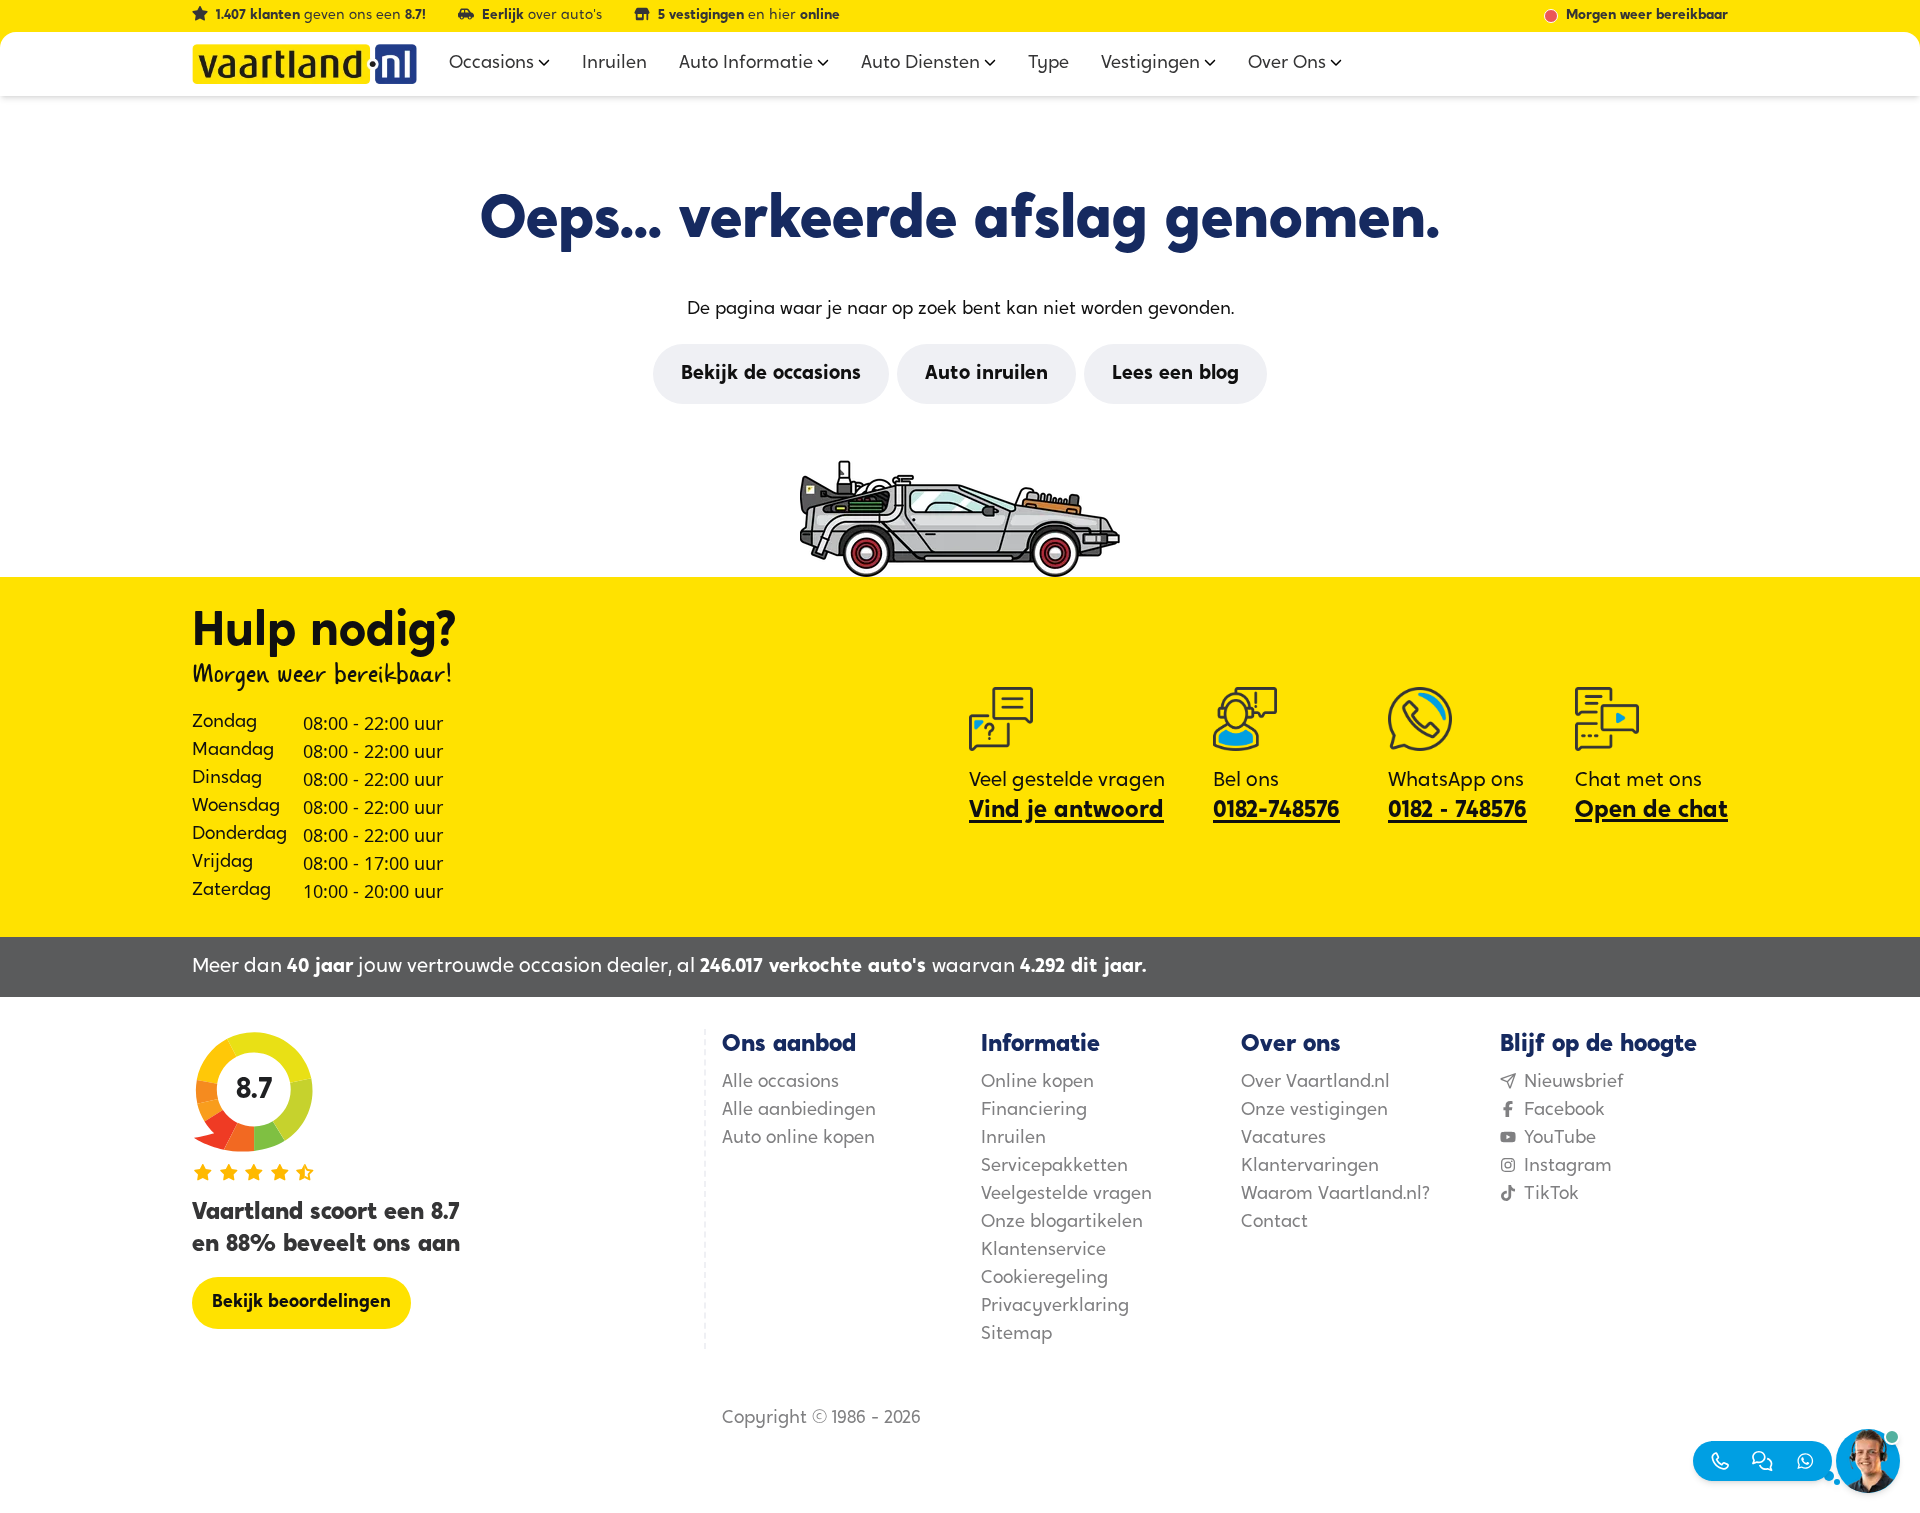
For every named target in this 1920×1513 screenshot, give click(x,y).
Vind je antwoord (1066, 811)
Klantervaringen (1310, 1167)
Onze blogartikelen (1062, 1223)
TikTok (1551, 1195)
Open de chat (1651, 811)
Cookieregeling (1044, 1279)
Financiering (1034, 1111)
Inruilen (1013, 1139)
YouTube (1560, 1139)
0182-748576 (1276, 811)
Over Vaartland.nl (1315, 1083)
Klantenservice (1043, 1251)
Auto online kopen (798, 1139)
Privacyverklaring (1055, 1307)
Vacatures (1283, 1139)
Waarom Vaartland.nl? (1335, 1195)
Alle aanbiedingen (799, 1111)
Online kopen (1037, 1083)
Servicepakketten (1054, 1167)
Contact (1274, 1223)
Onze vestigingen (1314, 1111)
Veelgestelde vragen (1066, 1195)
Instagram (1568, 1167)
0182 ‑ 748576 (1457, 811)
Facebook (1564, 1111)
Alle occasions (780, 1083)
